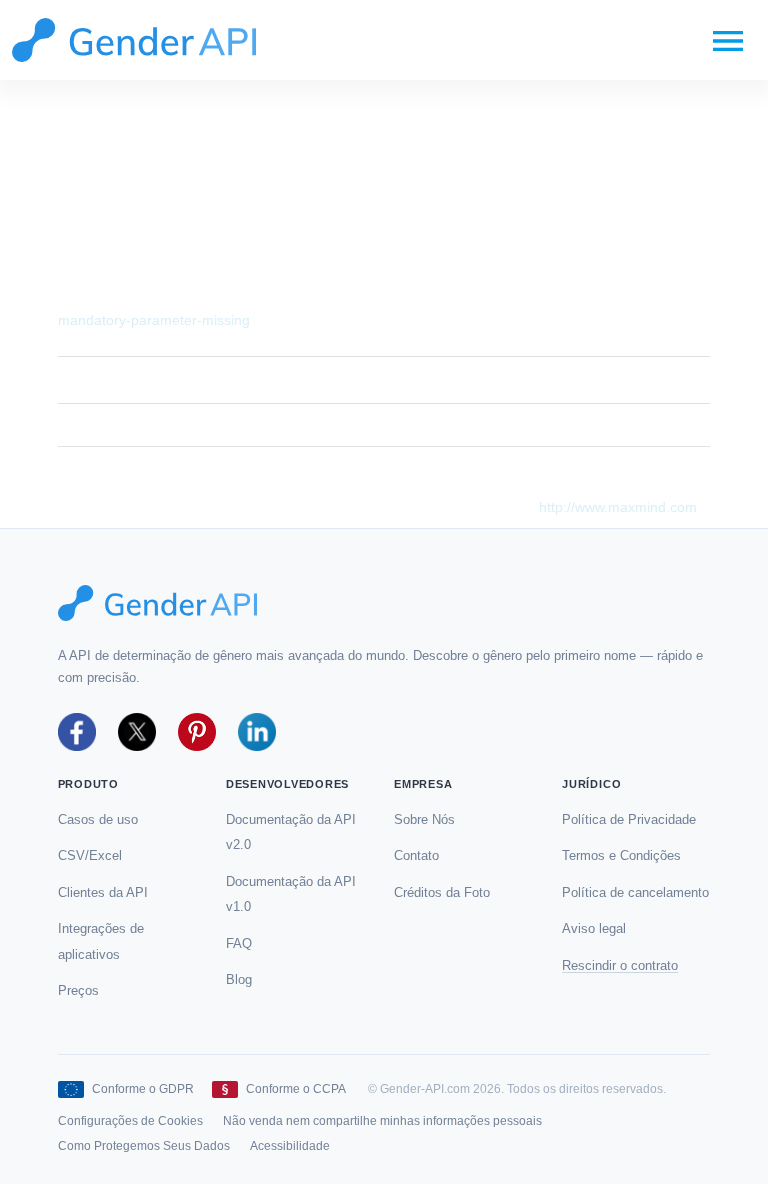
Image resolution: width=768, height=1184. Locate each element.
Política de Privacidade (629, 819)
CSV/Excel (90, 855)
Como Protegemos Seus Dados (144, 1146)
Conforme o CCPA (296, 1089)
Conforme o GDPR (143, 1089)
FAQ (239, 943)
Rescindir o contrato (620, 965)
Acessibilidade (290, 1146)
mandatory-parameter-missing (154, 320)
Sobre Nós (424, 819)
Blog (239, 979)
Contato (416, 855)
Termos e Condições (621, 855)
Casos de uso (98, 819)
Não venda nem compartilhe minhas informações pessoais (382, 1121)
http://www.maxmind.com (618, 507)
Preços (78, 990)
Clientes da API (103, 892)
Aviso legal (594, 928)
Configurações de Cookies (130, 1121)
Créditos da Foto (442, 892)
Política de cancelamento (635, 892)
